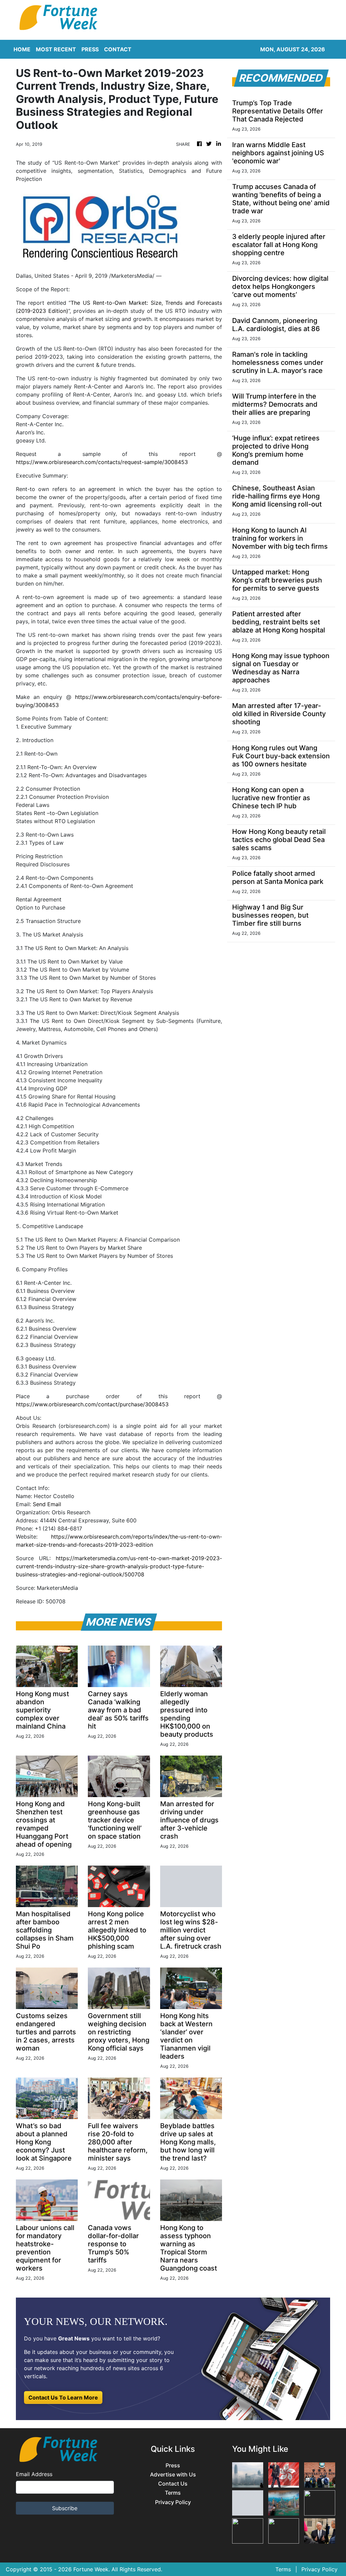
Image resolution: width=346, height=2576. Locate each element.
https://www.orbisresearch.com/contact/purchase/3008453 (92, 1404)
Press (173, 2465)
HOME (22, 49)
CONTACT (118, 49)
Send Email (47, 1504)
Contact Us (173, 2484)
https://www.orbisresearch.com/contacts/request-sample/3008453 (102, 462)
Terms (173, 2493)
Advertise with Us (173, 2475)
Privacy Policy (173, 2502)
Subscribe (65, 2508)
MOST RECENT (56, 49)
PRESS (90, 49)
